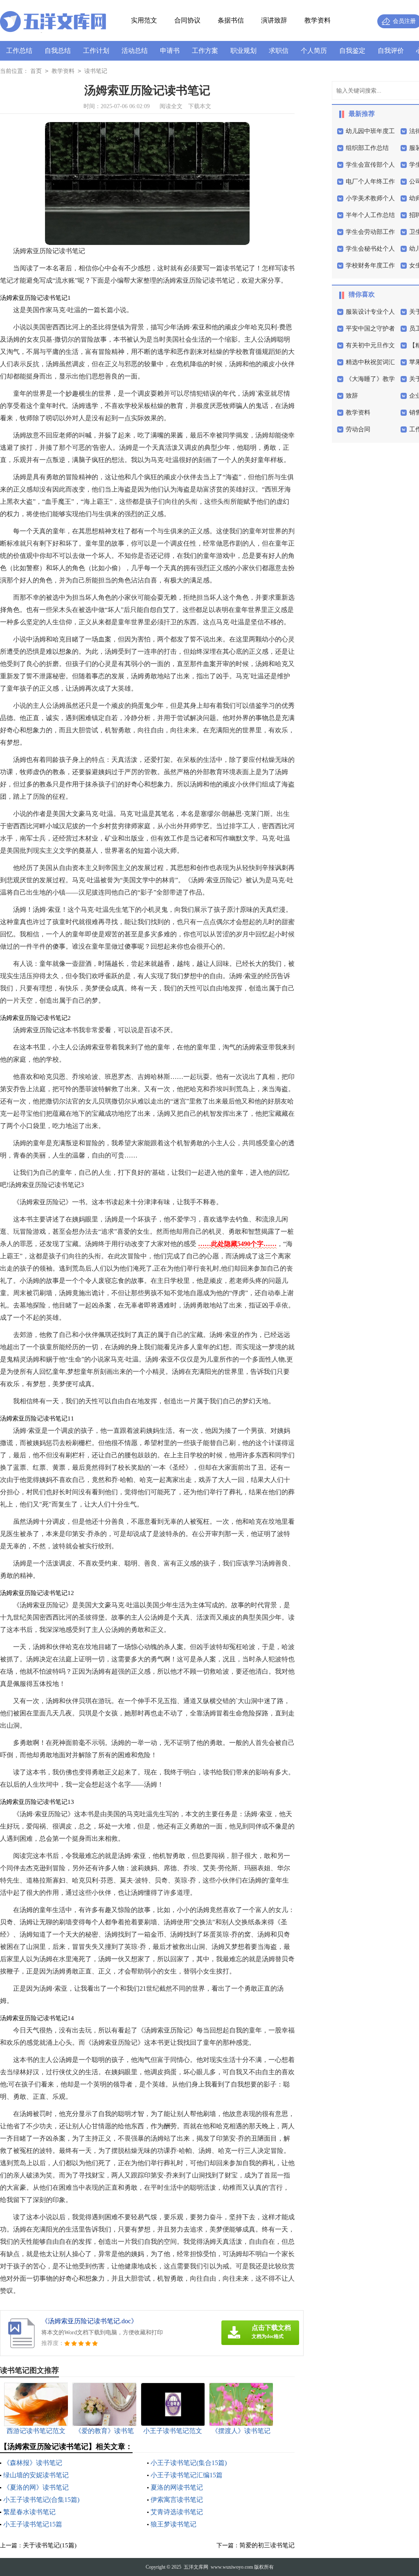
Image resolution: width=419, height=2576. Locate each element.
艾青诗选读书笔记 (177, 2512)
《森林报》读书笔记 (33, 2463)
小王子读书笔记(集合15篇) (189, 2463)
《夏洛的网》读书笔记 (36, 2487)
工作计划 (96, 51)
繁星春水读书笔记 (29, 2512)
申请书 (170, 51)
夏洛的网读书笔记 (177, 2487)
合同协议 (187, 20)
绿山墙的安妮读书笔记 (36, 2475)
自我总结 (58, 51)
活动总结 (135, 51)
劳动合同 (358, 429)
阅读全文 (171, 106)
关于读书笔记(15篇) (50, 2545)
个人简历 (314, 51)
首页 (36, 71)
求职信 (279, 51)
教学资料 (318, 20)
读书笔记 (96, 71)
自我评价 (391, 51)
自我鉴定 (352, 51)
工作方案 (205, 51)
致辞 (352, 396)
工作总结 (19, 51)
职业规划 (243, 51)
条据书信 (231, 20)
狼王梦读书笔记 (173, 2524)
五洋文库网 (196, 2567)
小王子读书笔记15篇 (33, 2524)
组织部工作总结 (367, 148)
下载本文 (200, 106)
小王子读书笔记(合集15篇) (41, 2500)
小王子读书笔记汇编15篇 (187, 2475)
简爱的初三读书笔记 (267, 2545)
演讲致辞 (274, 20)
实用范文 (144, 20)
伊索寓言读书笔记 (177, 2500)
